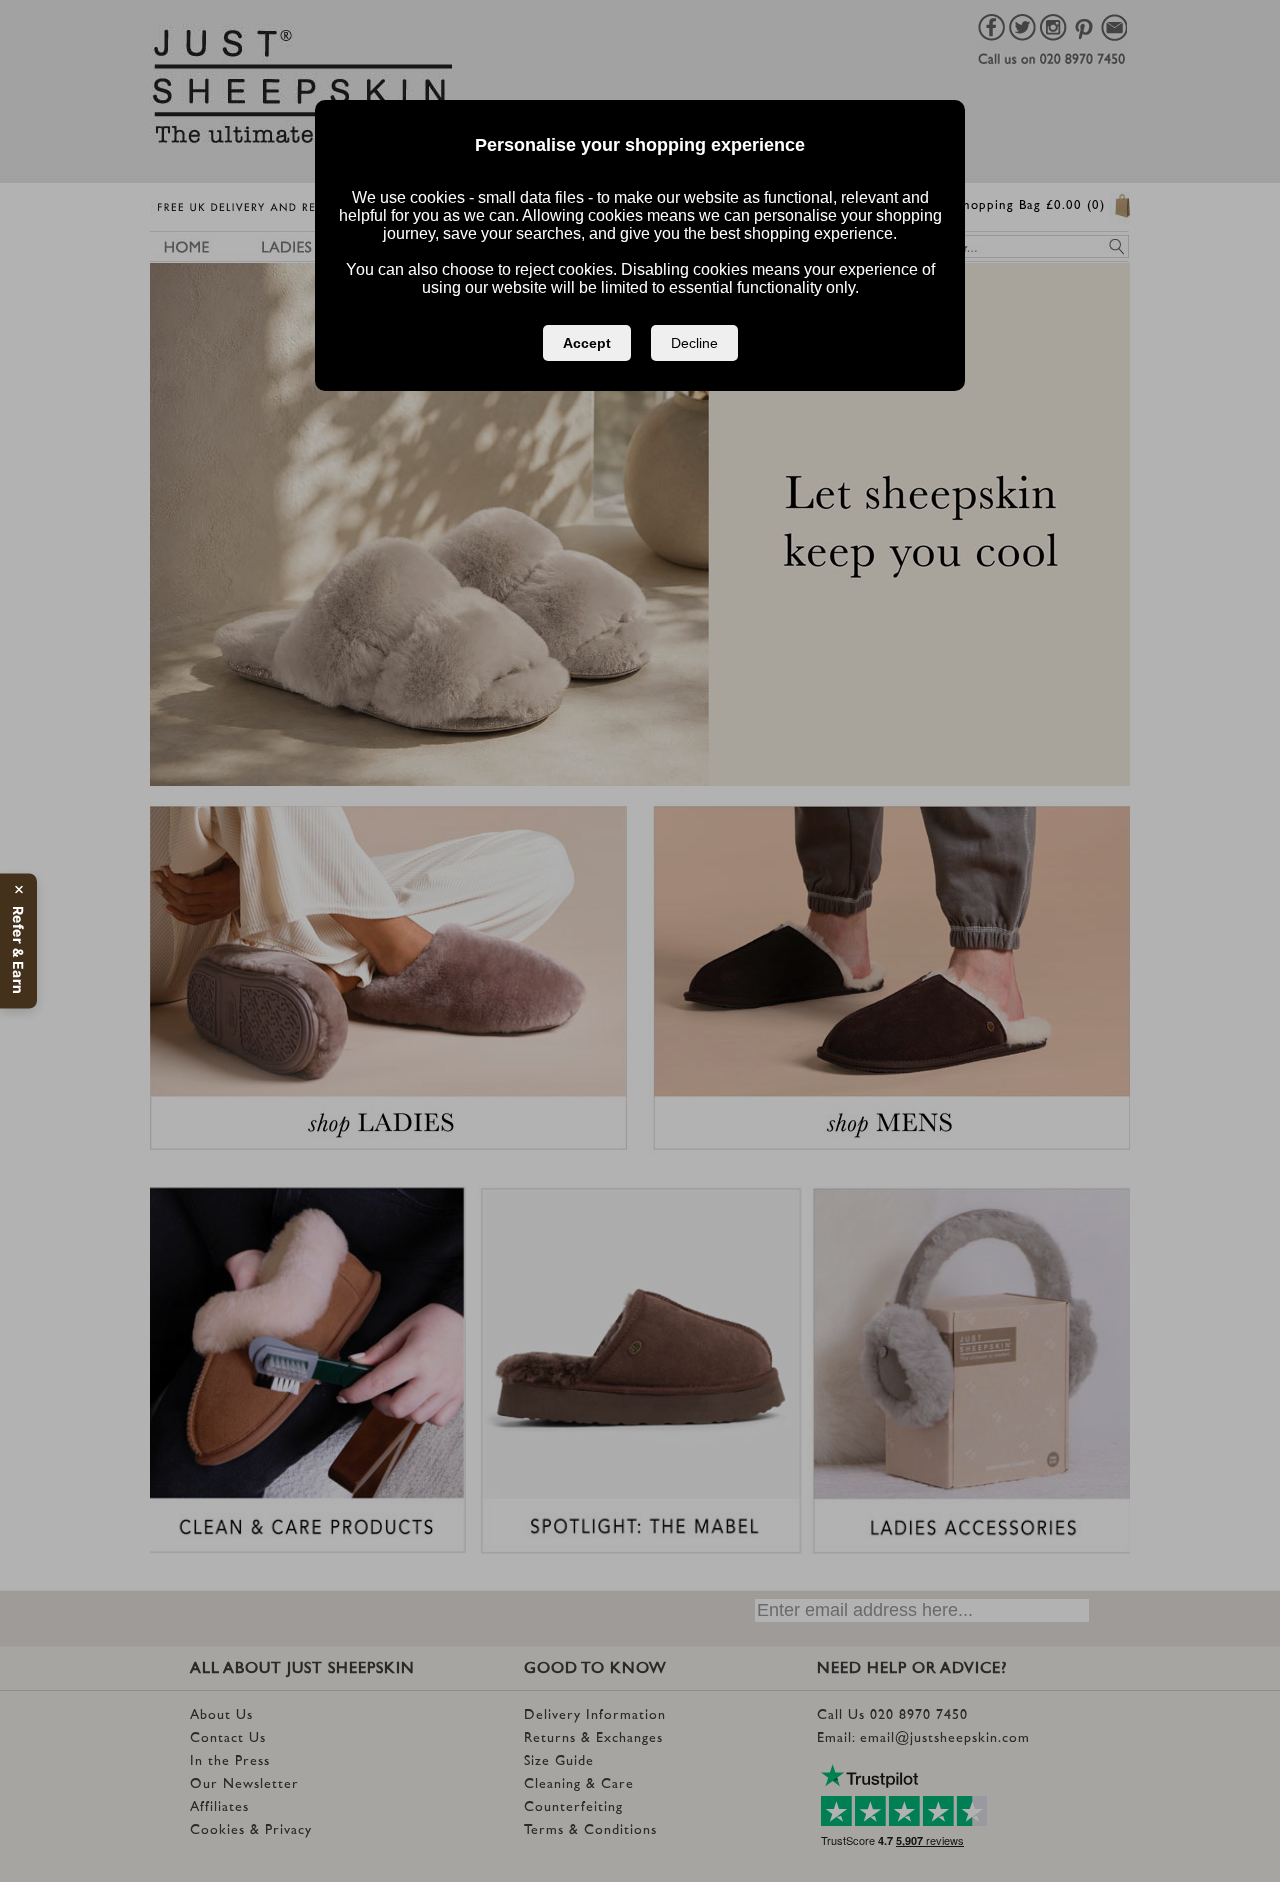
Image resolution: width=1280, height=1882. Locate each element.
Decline (694, 343)
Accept (587, 343)
